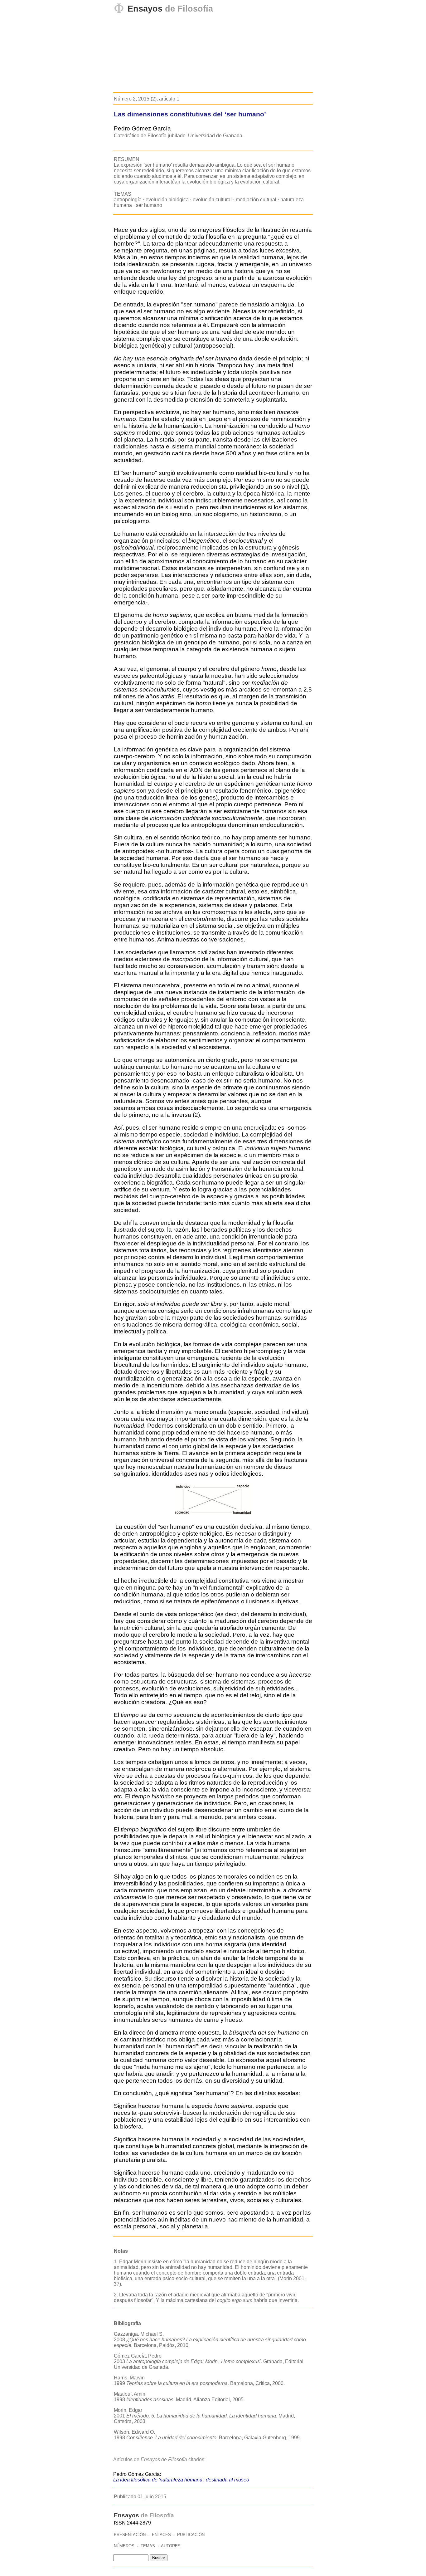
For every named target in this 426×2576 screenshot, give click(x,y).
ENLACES (161, 2535)
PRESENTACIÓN (130, 2535)
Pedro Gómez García (142, 128)
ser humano (149, 205)
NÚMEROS (124, 2546)
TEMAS (148, 2546)
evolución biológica (167, 200)
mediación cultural (256, 200)
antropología (128, 200)
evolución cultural (212, 200)
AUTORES (171, 2546)
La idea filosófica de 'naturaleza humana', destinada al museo (181, 2480)
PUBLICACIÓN (191, 2535)
